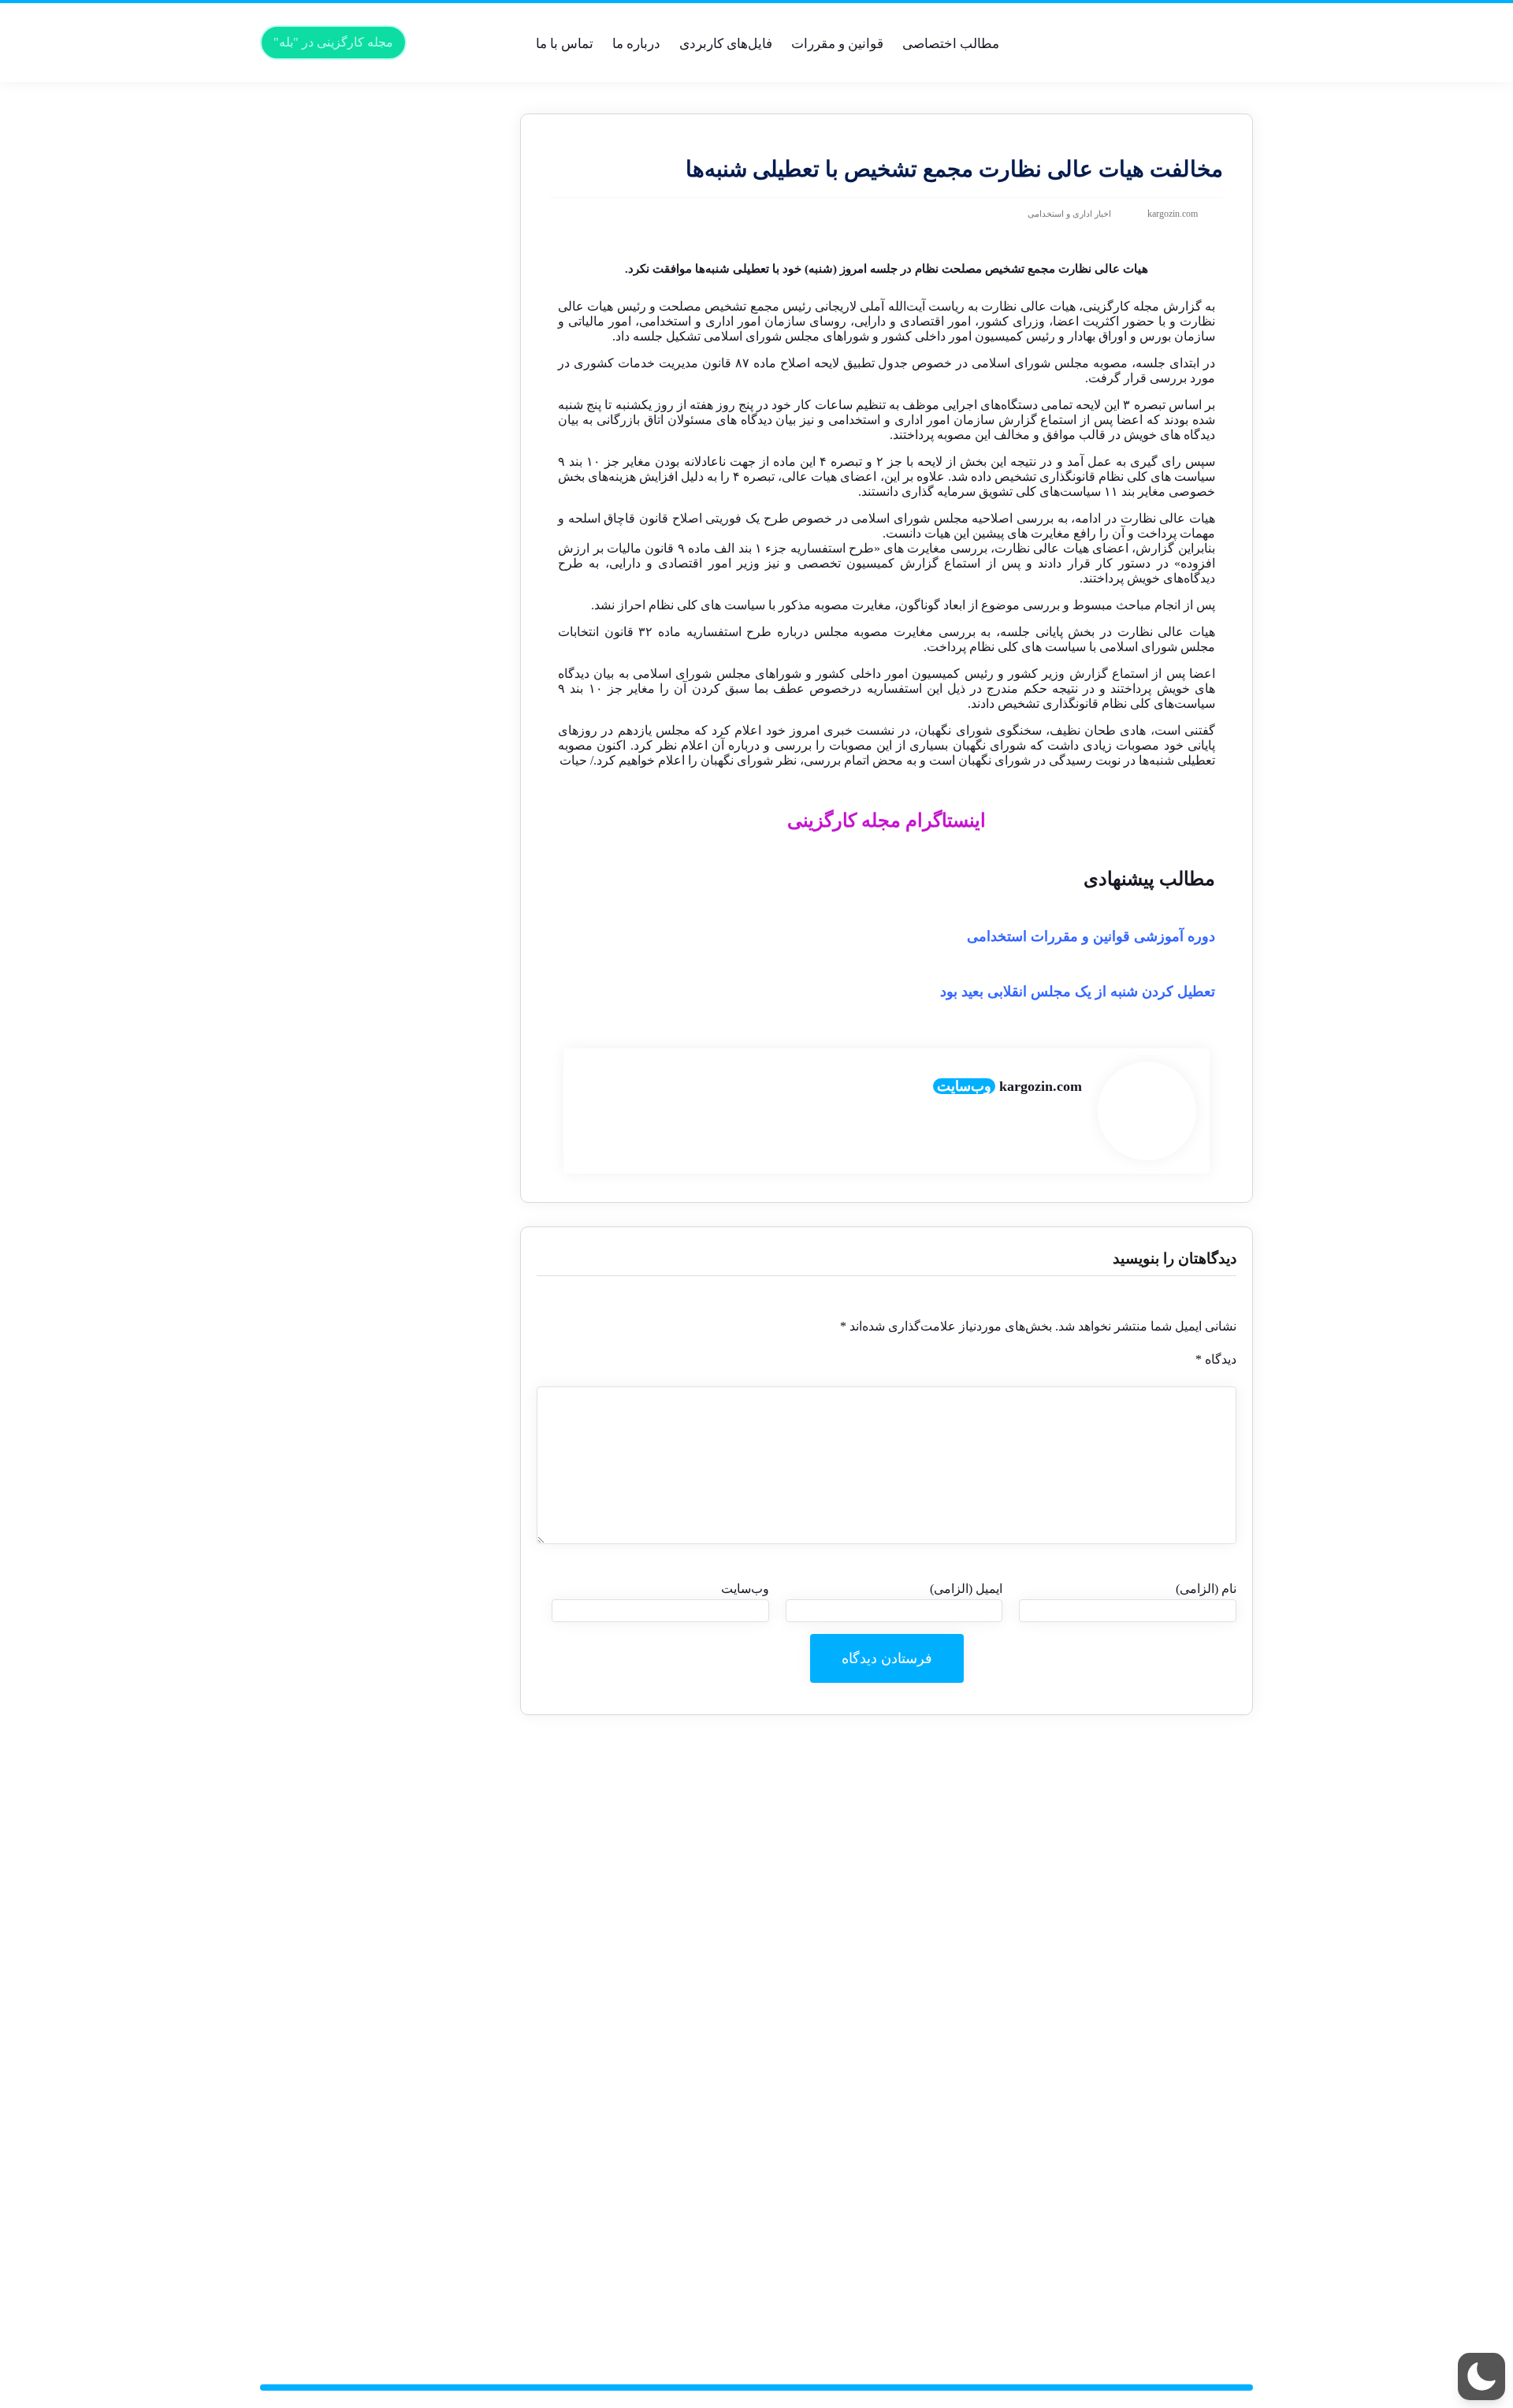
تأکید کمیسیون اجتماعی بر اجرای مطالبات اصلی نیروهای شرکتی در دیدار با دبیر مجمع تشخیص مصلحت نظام (379, 731)
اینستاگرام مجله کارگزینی (887, 821)
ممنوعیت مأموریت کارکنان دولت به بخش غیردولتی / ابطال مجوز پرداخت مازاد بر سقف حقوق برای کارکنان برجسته (380, 168)
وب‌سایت (964, 1086)
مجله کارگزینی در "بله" (333, 42)
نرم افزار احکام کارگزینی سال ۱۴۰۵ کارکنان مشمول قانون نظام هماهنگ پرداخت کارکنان (382, 302)
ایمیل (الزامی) (966, 1589)
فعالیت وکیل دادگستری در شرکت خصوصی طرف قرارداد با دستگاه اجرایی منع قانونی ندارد (380, 2137)
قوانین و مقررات (837, 44)
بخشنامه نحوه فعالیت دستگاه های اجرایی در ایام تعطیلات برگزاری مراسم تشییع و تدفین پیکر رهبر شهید (381, 1990)
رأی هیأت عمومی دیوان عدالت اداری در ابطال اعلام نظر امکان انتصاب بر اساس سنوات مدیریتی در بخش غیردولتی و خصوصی (378, 624)
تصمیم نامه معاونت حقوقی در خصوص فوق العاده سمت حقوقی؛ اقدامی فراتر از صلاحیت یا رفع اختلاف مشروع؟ (387, 369)
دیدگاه (1216, 1359)
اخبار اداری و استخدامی (1069, 214)
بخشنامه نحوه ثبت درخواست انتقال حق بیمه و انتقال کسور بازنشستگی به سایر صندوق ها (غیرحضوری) (384, 1615)
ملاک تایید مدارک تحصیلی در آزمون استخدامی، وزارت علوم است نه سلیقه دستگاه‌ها (392, 1173)
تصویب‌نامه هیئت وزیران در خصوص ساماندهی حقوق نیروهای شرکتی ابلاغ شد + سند (383, 972)
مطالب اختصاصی (951, 44)
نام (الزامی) (1206, 1589)
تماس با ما (565, 44)
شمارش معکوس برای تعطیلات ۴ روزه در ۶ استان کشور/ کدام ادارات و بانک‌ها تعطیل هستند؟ (380, 664)
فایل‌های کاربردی (726, 44)
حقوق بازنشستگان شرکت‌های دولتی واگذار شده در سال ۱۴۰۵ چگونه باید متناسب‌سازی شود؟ (392, 905)
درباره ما (636, 44)
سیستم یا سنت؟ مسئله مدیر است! (387, 275)
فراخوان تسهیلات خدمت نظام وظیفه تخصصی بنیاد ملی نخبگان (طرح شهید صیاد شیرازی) (386, 1842)
